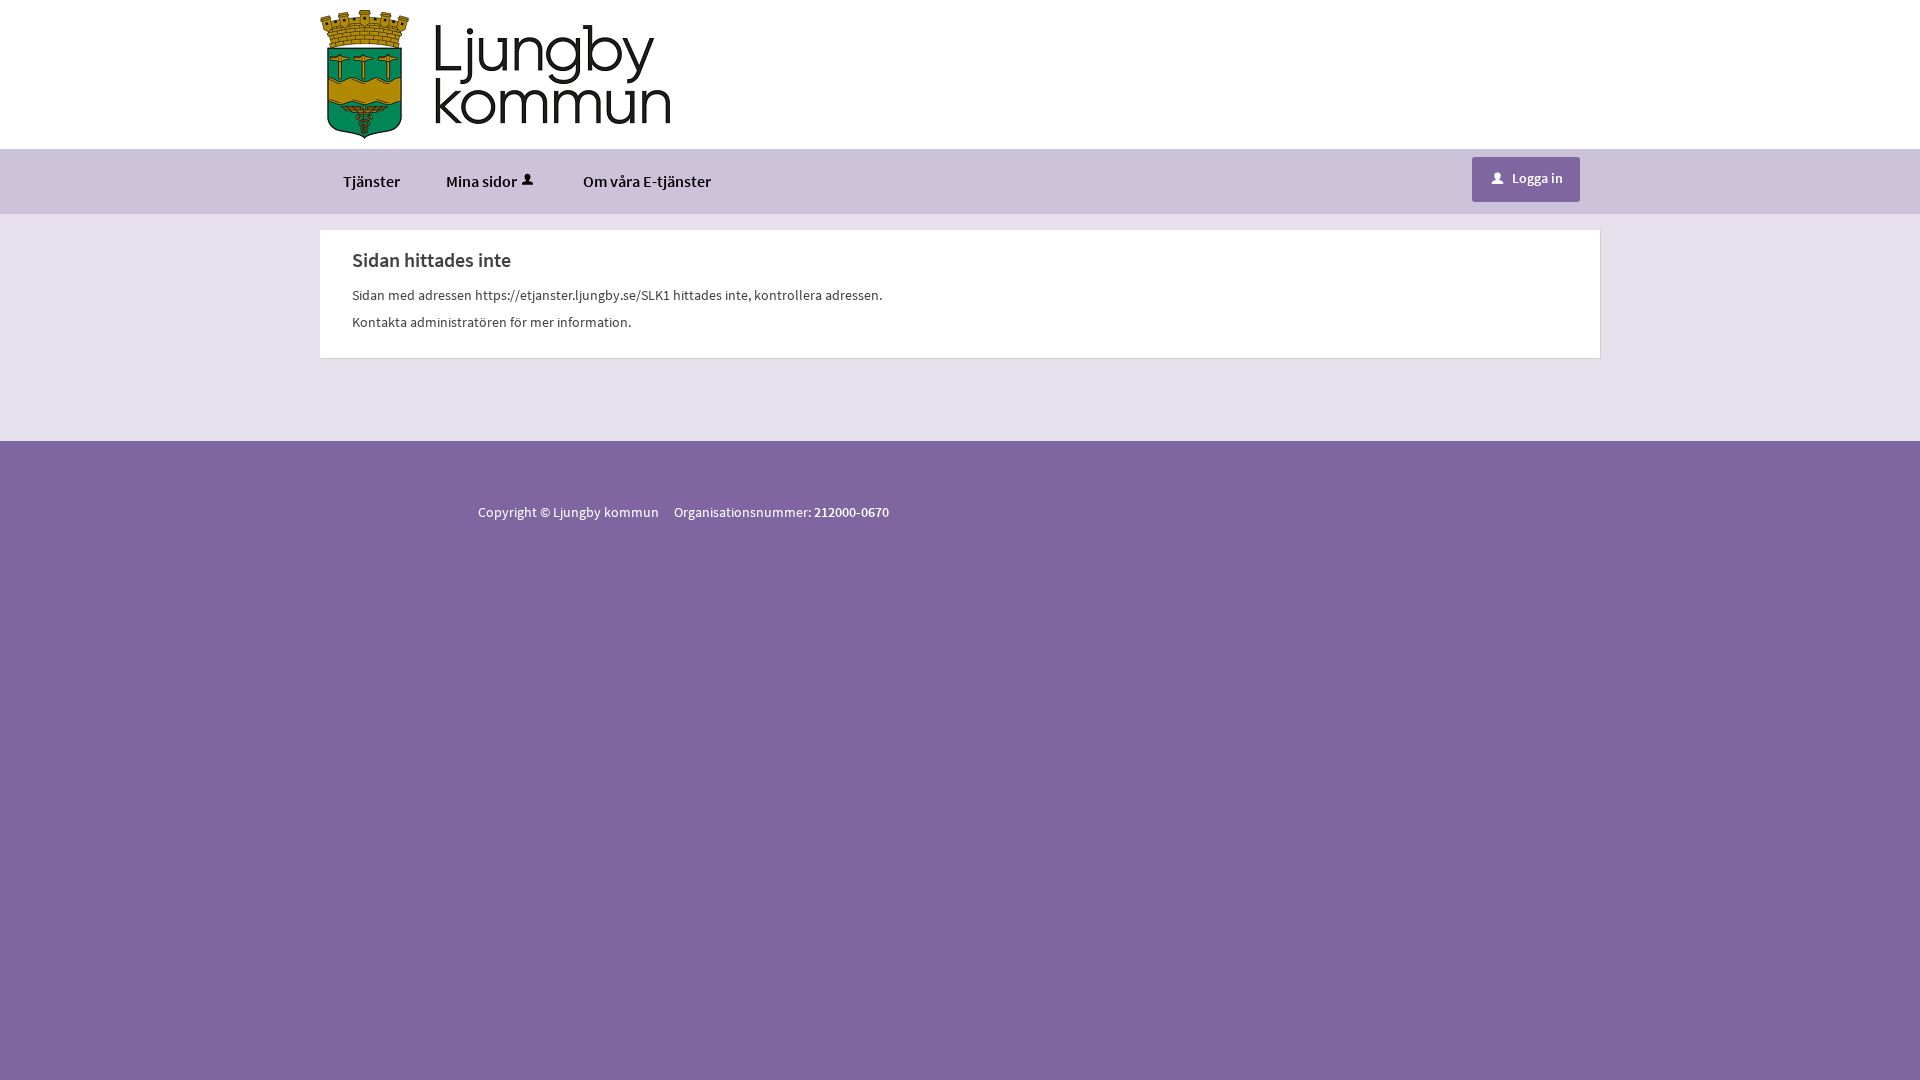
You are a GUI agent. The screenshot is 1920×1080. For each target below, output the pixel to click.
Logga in (1527, 178)
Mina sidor (481, 181)
